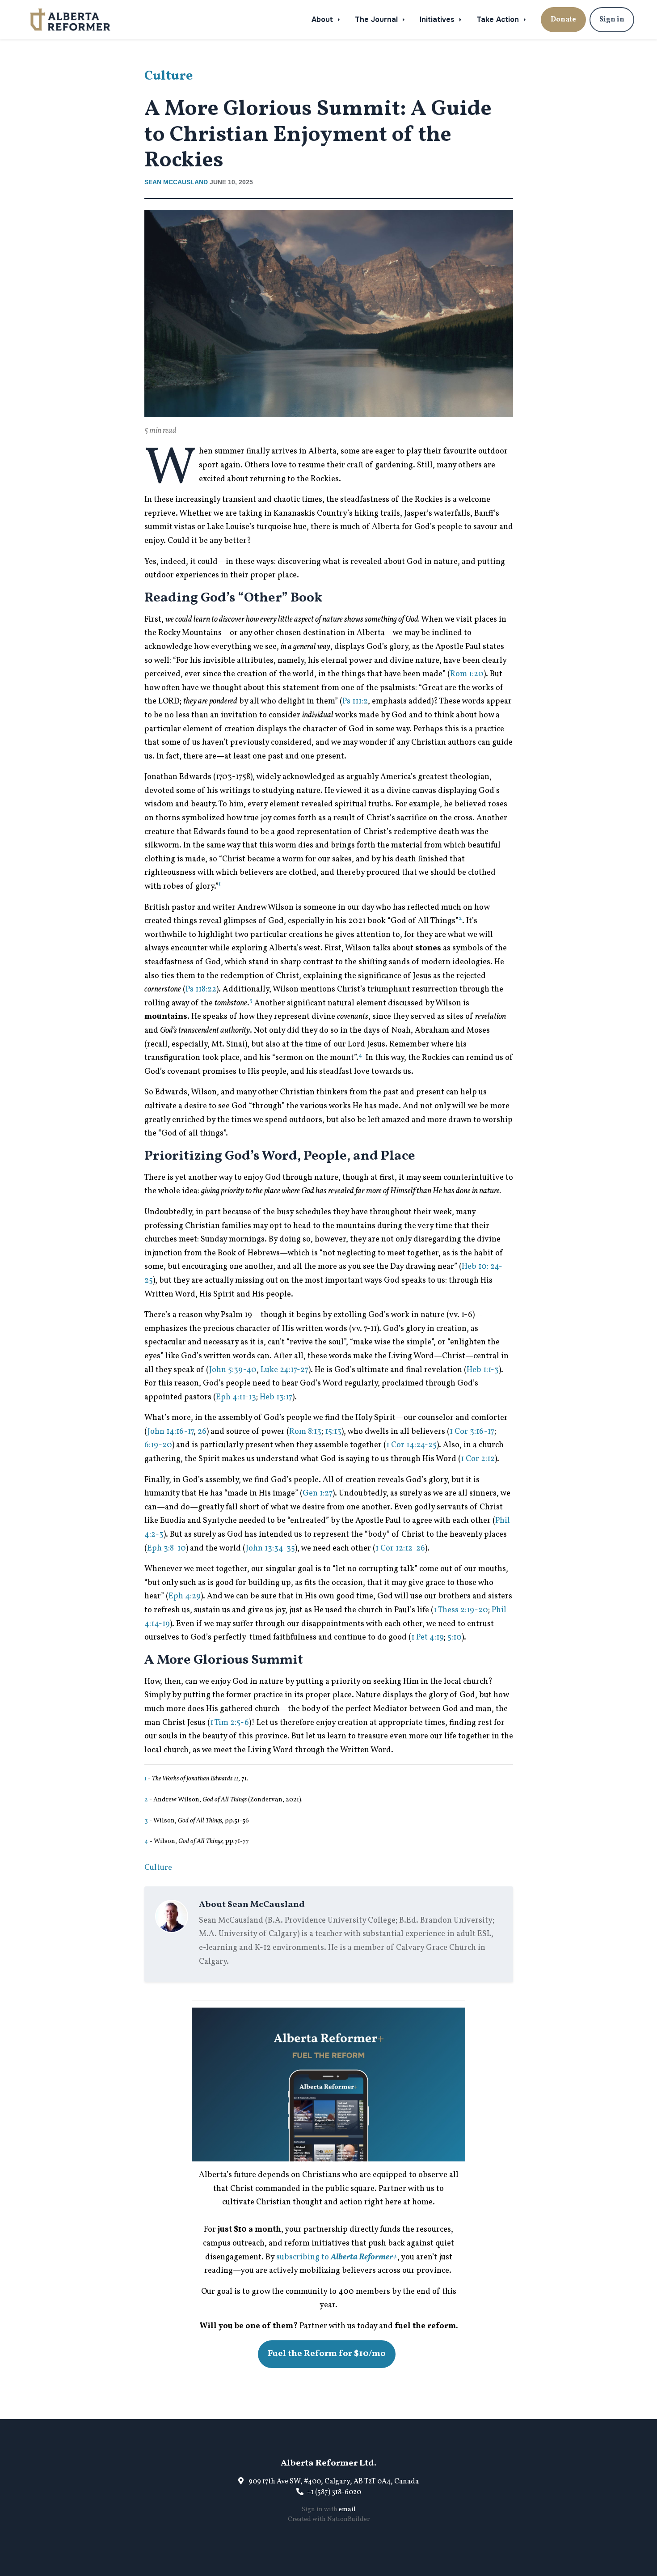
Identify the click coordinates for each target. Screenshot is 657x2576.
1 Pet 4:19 (427, 1638)
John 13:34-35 (270, 1549)
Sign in (612, 20)
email (347, 2510)
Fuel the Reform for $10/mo (327, 2354)
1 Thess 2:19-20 (461, 1610)
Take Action (499, 19)
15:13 (333, 1432)
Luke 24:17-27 (284, 1370)
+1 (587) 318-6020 (334, 2492)
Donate (563, 20)
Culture (169, 76)
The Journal (377, 19)
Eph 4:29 (185, 1596)
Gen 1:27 (318, 1493)
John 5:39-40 (233, 1370)
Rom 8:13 (305, 1432)
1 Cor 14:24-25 (411, 1445)
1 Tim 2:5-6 (230, 1723)
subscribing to (337, 2257)
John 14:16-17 (171, 1432)
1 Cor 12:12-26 (400, 1549)
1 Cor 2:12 (478, 1459)
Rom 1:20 (467, 674)
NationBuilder (348, 2519)
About (323, 19)
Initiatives (438, 19)
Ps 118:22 (201, 989)
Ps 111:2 (355, 701)
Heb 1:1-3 (483, 1370)
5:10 (455, 1638)
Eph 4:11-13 (236, 1397)
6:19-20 (158, 1445)
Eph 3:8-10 (166, 1549)
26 (202, 1432)
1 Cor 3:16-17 (472, 1432)
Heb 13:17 (276, 1397)
